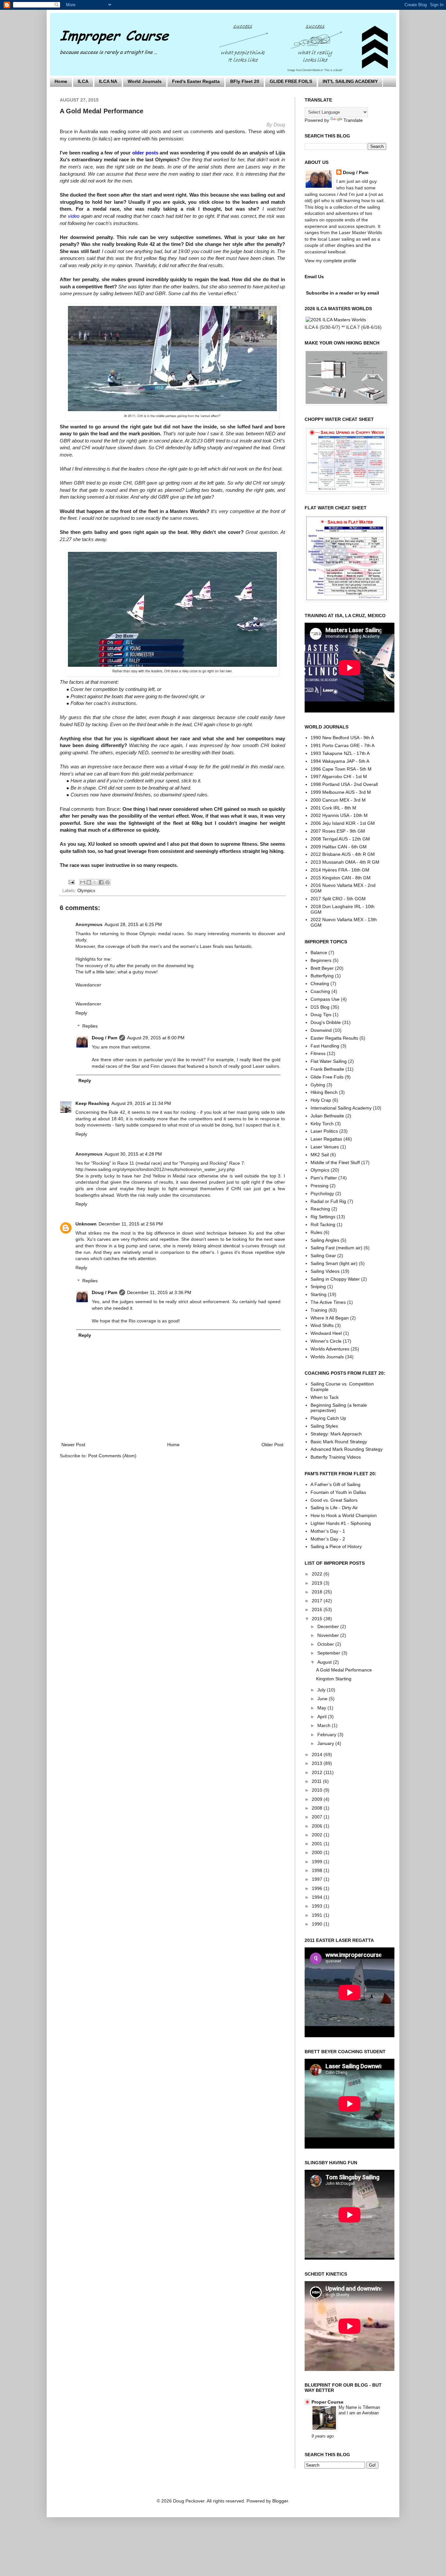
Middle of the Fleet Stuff (335, 1162)
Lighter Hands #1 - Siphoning (341, 1523)
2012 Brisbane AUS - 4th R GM (343, 854)
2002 (318, 1835)
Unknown (86, 1224)
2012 (318, 1772)
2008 (318, 1808)
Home (61, 81)
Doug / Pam (104, 1038)
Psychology (322, 1193)
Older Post (272, 1445)
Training (319, 1310)
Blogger (280, 2501)
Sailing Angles (325, 1240)
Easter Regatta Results (334, 1038)
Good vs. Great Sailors (334, 1500)
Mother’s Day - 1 (328, 1531)
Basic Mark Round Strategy (339, 1442)
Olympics (86, 891)
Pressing (319, 1186)
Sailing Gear (323, 1256)
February (327, 1735)
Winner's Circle (326, 1341)
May (322, 1708)
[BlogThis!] (89, 882)
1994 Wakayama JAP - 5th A (340, 761)
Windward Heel (326, 1333)
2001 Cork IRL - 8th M (333, 808)
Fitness (318, 1053)
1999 (318, 1862)
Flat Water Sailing (329, 1061)
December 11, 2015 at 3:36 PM (159, 1292)
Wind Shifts (322, 1325)
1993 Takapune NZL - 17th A (340, 753)
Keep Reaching (92, 1103)
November (329, 1635)
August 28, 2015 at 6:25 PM (133, 924)
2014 (318, 1754)
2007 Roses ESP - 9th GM (338, 831)
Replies (90, 1026)
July (322, 1690)
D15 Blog (320, 1007)
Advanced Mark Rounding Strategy (347, 1449)
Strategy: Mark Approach (336, 1434)
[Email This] (83, 882)
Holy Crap (321, 1100)
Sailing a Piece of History (336, 1546)
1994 (318, 1897)
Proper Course (327, 2402)
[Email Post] (71, 882)
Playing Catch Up (328, 1418)
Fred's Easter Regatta (196, 81)
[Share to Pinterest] (107, 882)
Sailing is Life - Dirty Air (334, 1508)
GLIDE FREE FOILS (291, 81)
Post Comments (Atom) (112, 1456)
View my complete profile (330, 261)
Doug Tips (321, 1015)
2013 (318, 1763)
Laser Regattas (326, 1139)
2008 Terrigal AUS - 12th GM (340, 839)
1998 (318, 1870)
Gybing (318, 1085)
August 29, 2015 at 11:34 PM (141, 1103)
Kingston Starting (334, 1679)
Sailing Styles (324, 1426)
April (323, 1717)
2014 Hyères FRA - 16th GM (340, 870)
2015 (318, 1619)
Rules (316, 1232)
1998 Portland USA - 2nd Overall (344, 784)
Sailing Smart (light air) (334, 1263)
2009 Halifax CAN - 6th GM (339, 847)
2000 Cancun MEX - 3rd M (338, 800)
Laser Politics (324, 1131)
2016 (318, 1609)
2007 (318, 1817)
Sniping (318, 1287)
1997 (318, 1879)
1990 (318, 1924)
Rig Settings (323, 1217)
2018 (318, 1592)
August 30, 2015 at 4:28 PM (133, 1154)
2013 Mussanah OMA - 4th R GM (345, 862)
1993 (318, 1906)
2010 (318, 1790)
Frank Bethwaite (327, 1069)
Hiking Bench (324, 1092)
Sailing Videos (325, 1271)
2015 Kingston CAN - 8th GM (341, 878)
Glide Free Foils (327, 1077)
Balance (319, 952)
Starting (319, 1294)
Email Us (314, 277)
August (325, 1662)
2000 (318, 1852)
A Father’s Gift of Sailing (335, 1484)
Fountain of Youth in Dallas (338, 1492)
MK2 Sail (320, 1155)
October (326, 1644)
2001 (318, 1844)
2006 (318, 1826)
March (325, 1725)
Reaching (320, 1209)
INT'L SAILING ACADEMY (350, 81)
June (323, 1699)
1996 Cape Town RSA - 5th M (341, 769)
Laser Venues (325, 1147)
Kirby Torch (322, 1124)
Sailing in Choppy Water (335, 1279)
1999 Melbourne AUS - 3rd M (341, 792)
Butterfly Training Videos (336, 1457)
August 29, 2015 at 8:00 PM (156, 1038)
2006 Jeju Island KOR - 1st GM (343, 823)
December (329, 1626)
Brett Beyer (322, 968)
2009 (318, 1799)
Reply (81, 1013)
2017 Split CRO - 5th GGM (338, 899)
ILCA (83, 81)
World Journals (145, 81)
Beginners (321, 960)
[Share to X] (95, 882)
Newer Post (73, 1445)
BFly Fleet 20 (245, 81)
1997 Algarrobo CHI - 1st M (339, 776)
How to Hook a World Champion (344, 1515)
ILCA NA (108, 81)
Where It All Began (330, 1318)
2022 (318, 1574)
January (326, 1743)
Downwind (321, 1030)
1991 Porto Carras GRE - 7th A (342, 745)
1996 (318, 1888)
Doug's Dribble (326, 1022)
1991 (318, 1915)
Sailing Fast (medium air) (336, 1248)
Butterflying (322, 976)
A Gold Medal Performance (344, 1670)
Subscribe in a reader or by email (342, 293)
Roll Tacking (323, 1224)
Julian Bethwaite (327, 1116)
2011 (317, 1781)
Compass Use (325, 999)
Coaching (320, 991)
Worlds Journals (327, 1357)
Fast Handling (325, 1046)
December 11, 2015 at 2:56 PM (131, 1224)
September (329, 1653)
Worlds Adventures (330, 1349)
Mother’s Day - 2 (328, 1539)
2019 (318, 1583)
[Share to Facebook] (101, 882)
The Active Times (328, 1302)
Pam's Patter (324, 1178)
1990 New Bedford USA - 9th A (342, 738)
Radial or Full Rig (328, 1201)
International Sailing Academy (341, 1108)
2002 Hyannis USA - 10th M (339, 815)
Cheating (320, 984)
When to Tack (325, 1397)
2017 (318, 1601)
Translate (353, 120)
